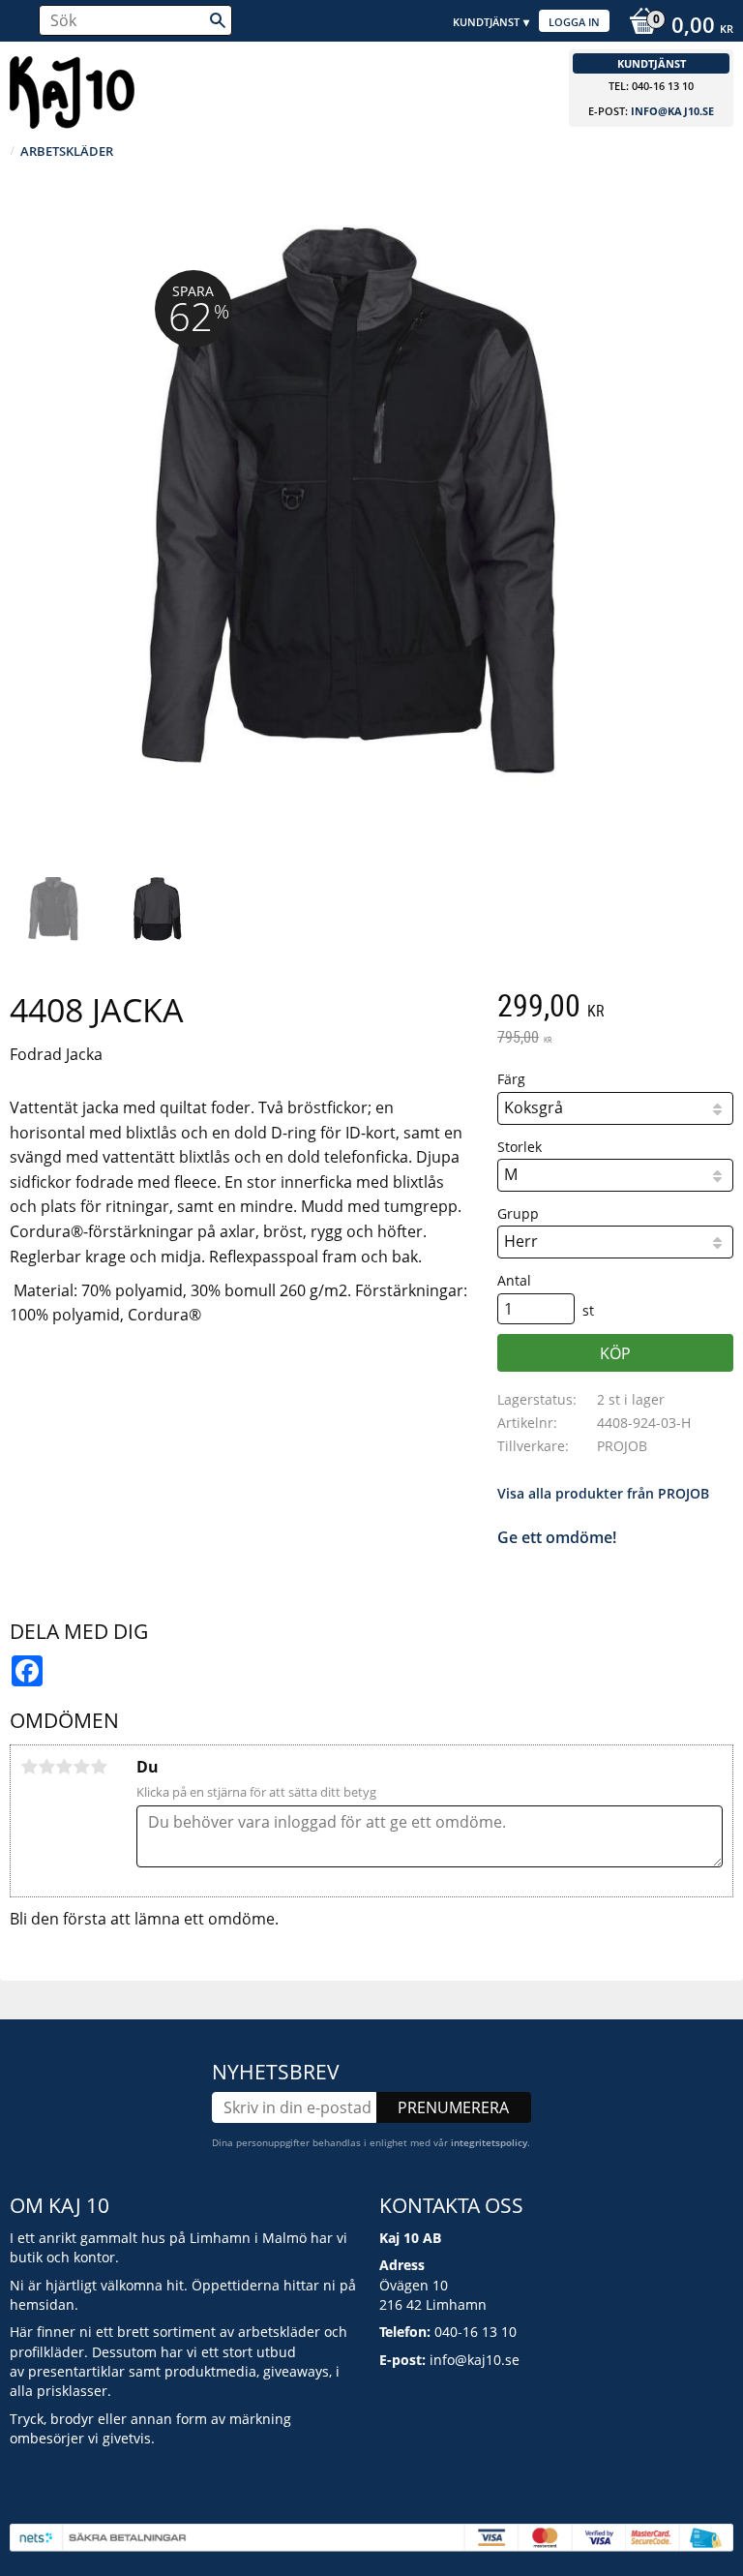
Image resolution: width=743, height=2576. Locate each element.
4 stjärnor (81, 1767)
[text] (615, 1008)
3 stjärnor (64, 1767)
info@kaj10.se (672, 111)
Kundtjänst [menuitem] (486, 22)
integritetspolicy (489, 2142)
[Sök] (218, 20)
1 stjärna (29, 1767)
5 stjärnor (99, 1767)
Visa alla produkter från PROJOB (603, 1493)
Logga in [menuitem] (574, 22)
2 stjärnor (46, 1767)
